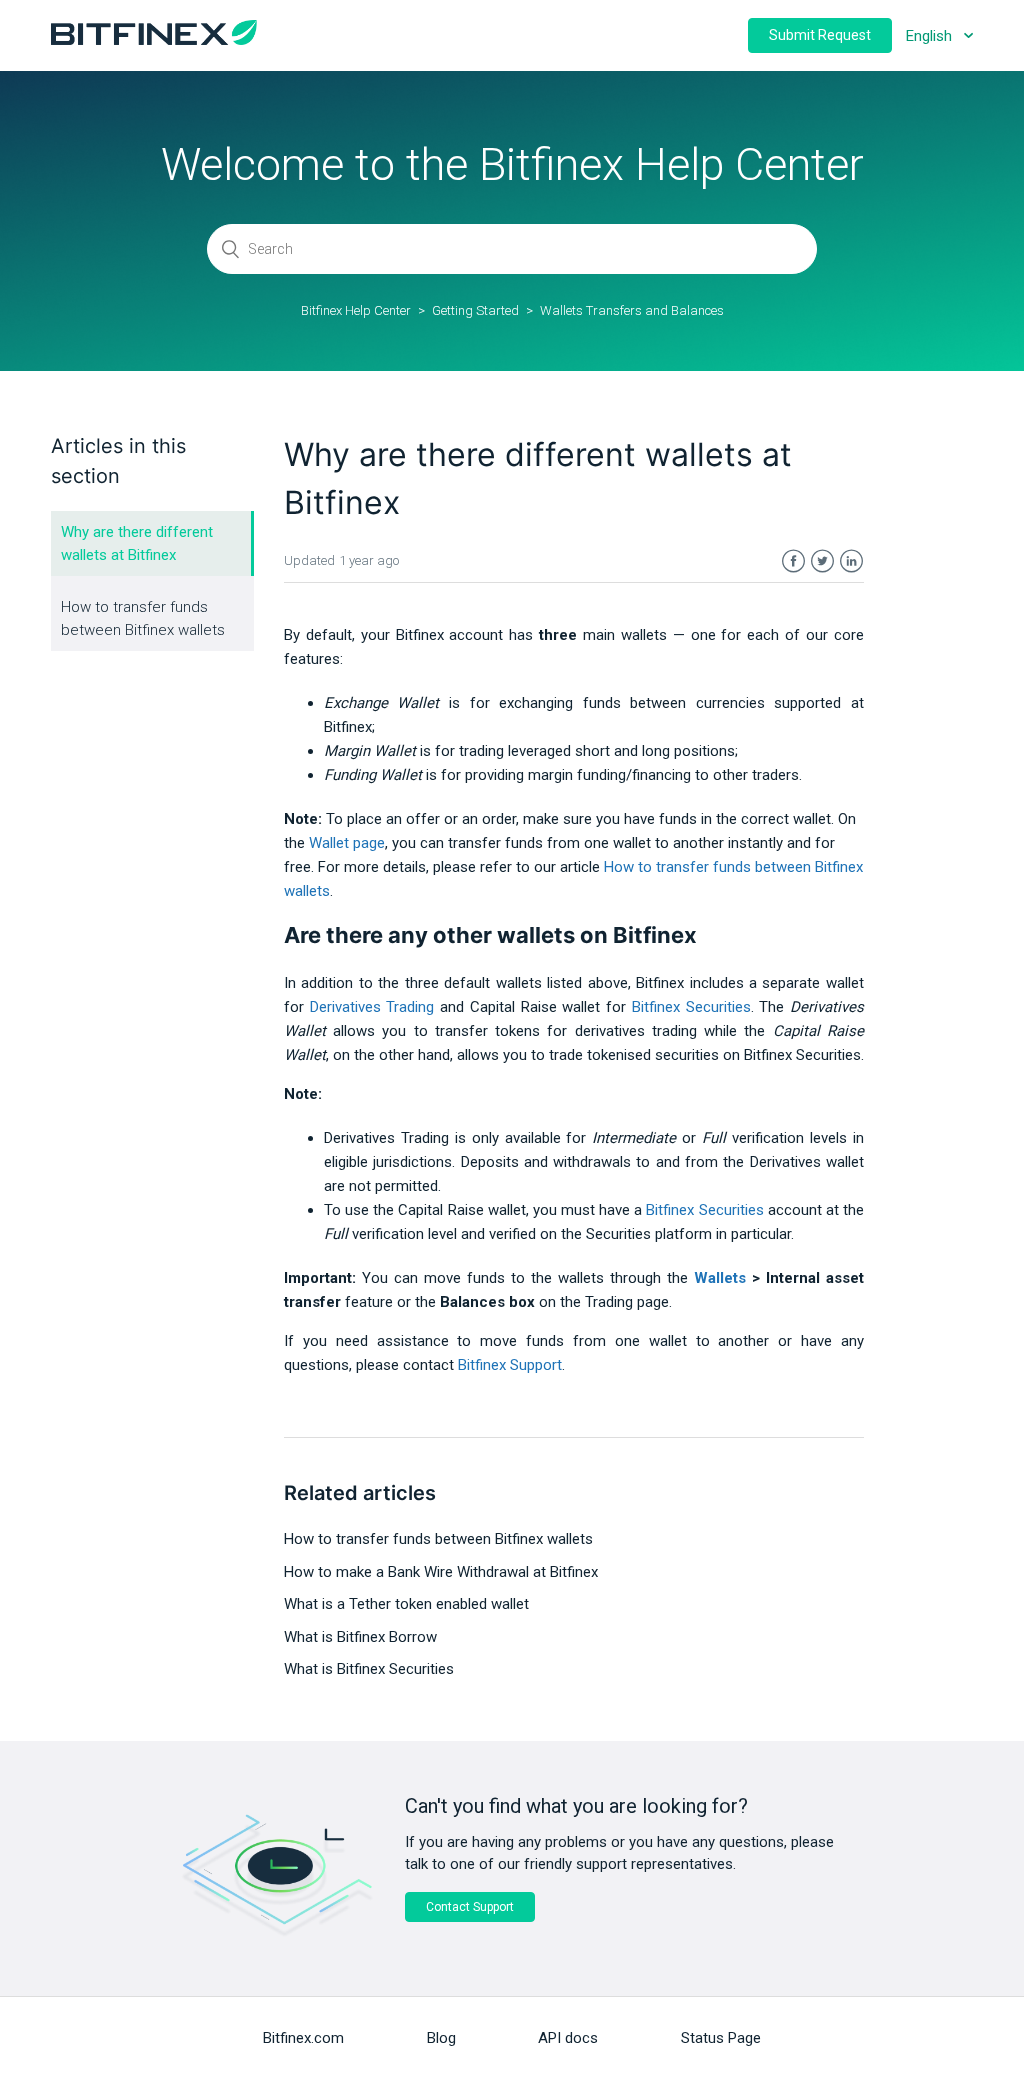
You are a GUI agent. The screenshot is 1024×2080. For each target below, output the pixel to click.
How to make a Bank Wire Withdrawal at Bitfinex (441, 1572)
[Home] (154, 40)
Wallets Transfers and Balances (632, 310)
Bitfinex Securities (691, 1007)
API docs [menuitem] (568, 2038)
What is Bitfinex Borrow (360, 1637)
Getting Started (475, 310)
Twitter (822, 561)
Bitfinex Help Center (356, 310)
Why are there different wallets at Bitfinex (137, 543)
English (931, 36)
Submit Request (820, 35)
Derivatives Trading (372, 1007)
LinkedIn (851, 561)
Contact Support (470, 1907)
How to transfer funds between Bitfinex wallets (143, 618)
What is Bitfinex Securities (369, 1669)
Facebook (793, 561)
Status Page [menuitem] (721, 2038)
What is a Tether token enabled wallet (406, 1604)
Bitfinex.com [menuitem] (303, 2038)
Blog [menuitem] (441, 2038)
